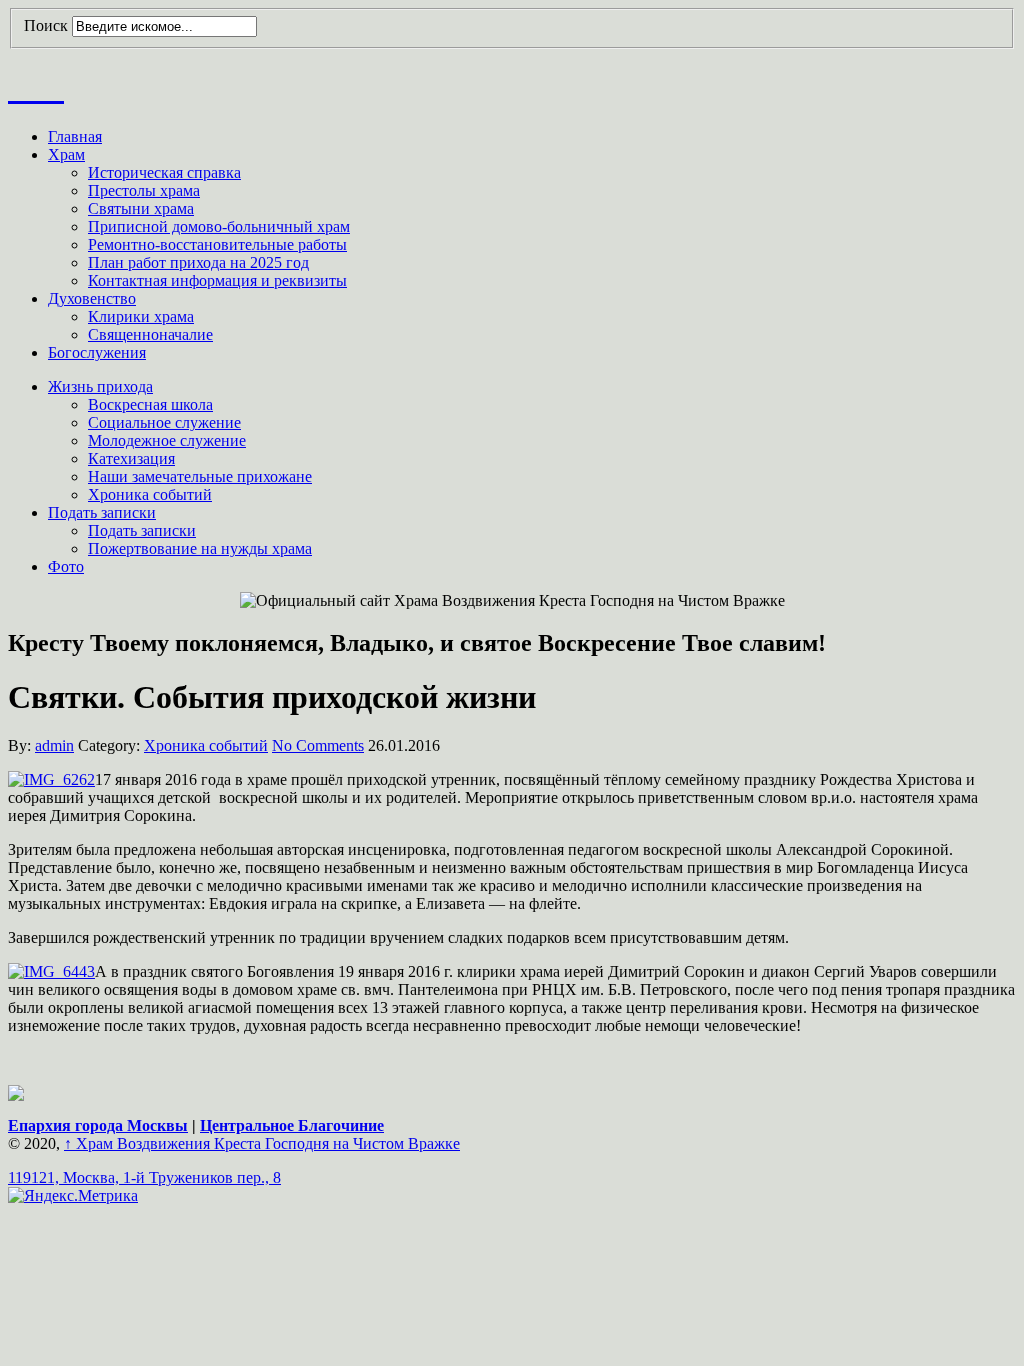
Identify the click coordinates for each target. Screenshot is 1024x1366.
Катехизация (131, 458)
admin (54, 745)
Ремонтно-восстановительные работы (217, 244)
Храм (66, 154)
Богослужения (97, 352)
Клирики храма (141, 316)
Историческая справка (164, 172)
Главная (75, 136)
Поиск (46, 25)
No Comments (318, 745)
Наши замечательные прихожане (200, 476)
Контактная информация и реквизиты (217, 280)
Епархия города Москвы (98, 1125)
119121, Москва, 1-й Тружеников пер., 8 (144, 1177)
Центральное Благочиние (292, 1125)
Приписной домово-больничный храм (219, 226)
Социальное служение (164, 422)
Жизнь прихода (100, 386)
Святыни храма (141, 208)
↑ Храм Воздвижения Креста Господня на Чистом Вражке (262, 1143)
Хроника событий (150, 494)
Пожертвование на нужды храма (200, 548)
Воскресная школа (150, 404)
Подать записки (102, 512)
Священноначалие (150, 334)
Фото (66, 566)
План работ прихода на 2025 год (198, 262)
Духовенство (92, 298)
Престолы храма (144, 190)
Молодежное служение (167, 440)
